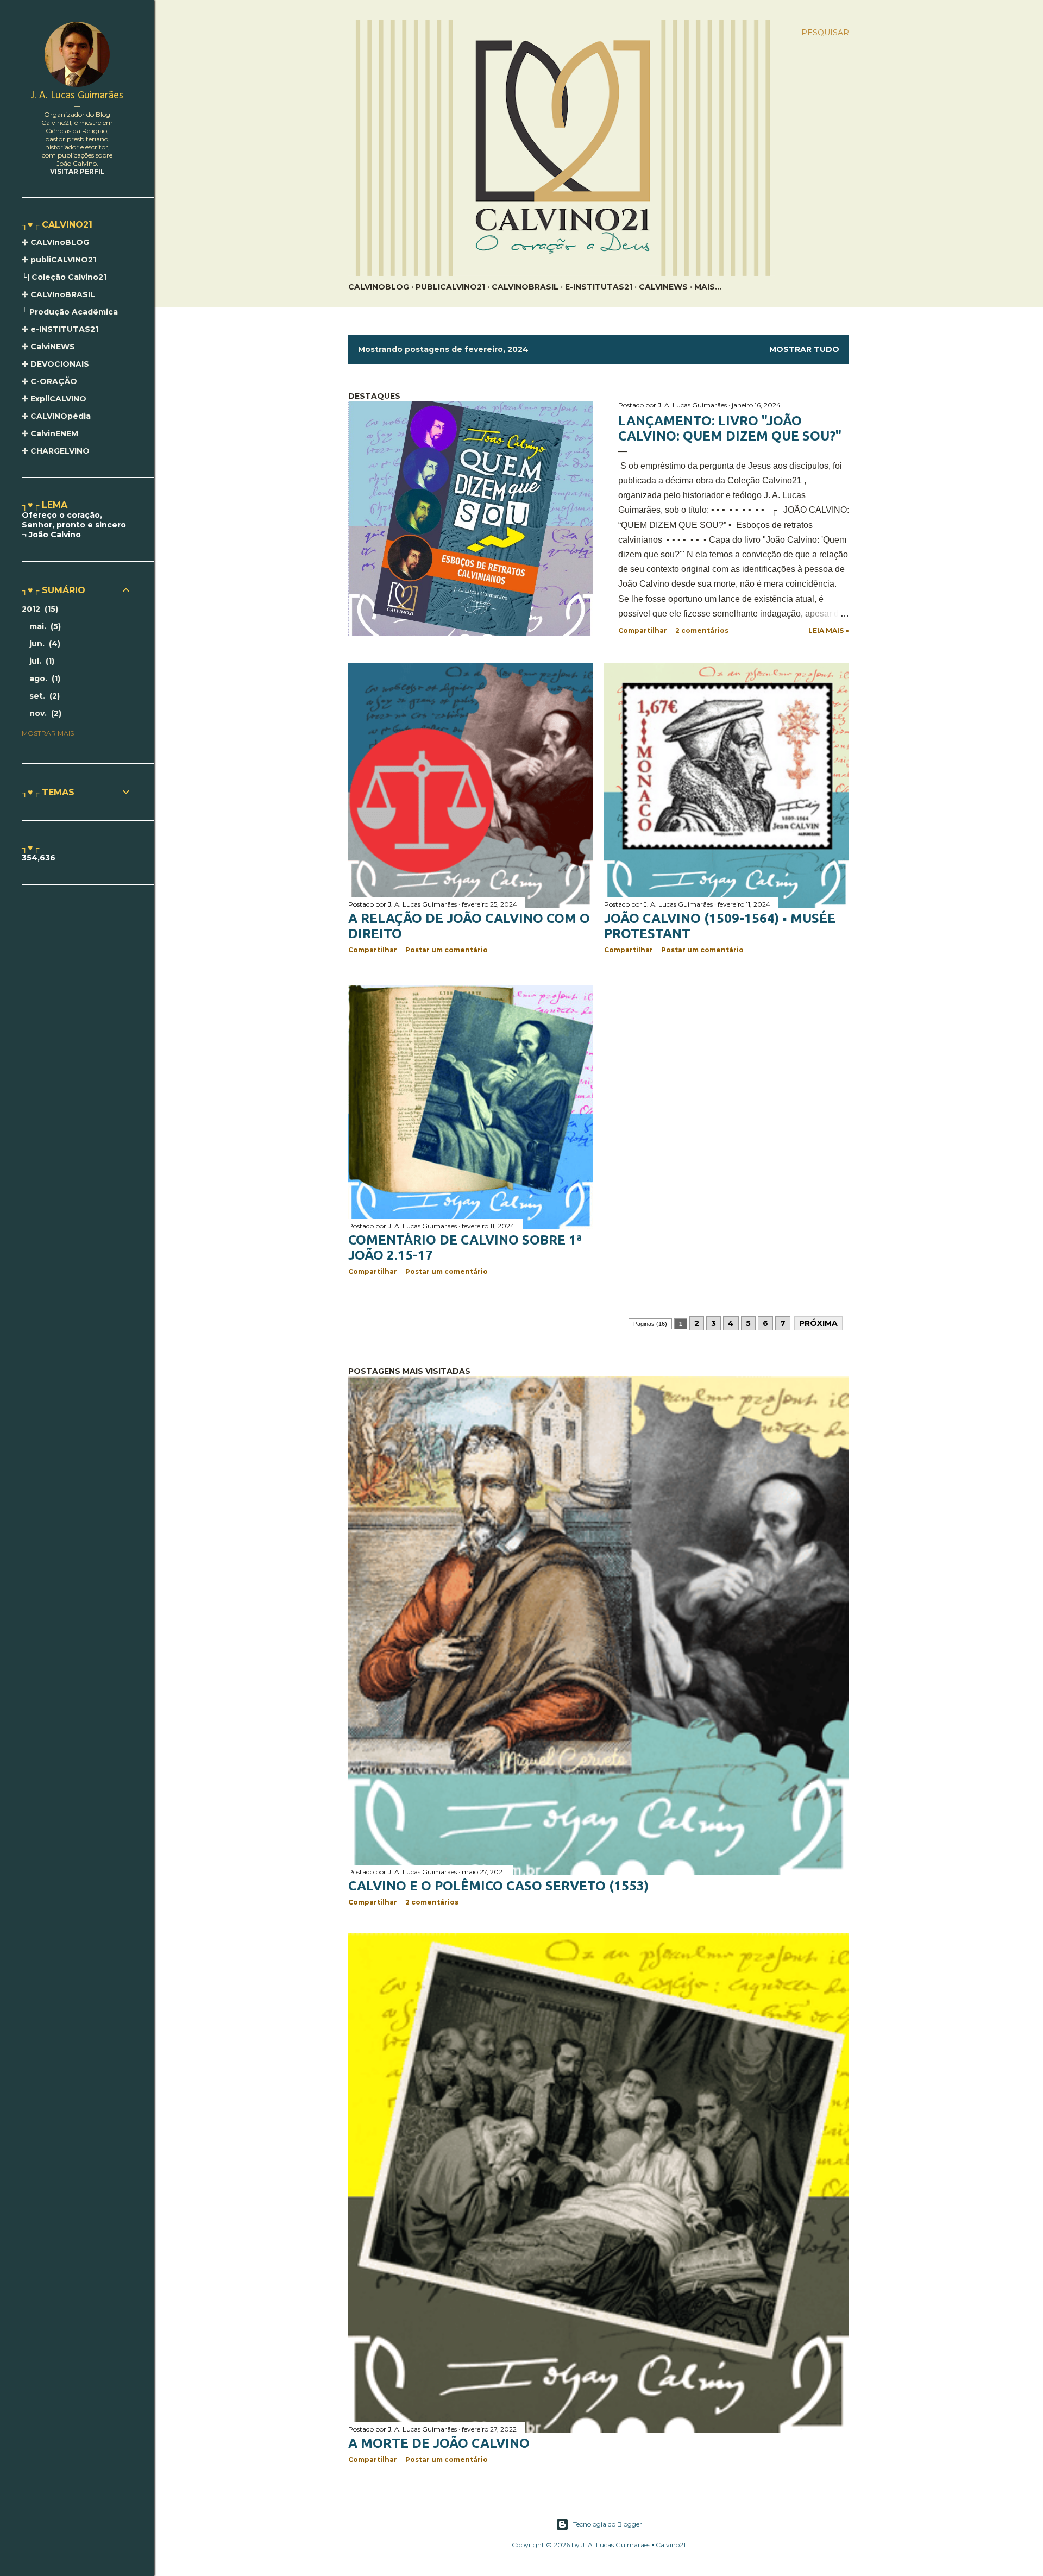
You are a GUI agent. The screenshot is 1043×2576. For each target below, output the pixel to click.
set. (43, 696)
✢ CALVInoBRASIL (58, 294)
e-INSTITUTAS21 (599, 287)
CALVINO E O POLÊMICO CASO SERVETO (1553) (498, 1886)
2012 (39, 609)
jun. (43, 644)
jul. (40, 661)
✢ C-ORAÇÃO (49, 381)
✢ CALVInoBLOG (55, 242)
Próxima (818, 1323)
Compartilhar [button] (643, 630)
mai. (44, 626)
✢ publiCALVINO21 (59, 260)
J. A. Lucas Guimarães (77, 96)
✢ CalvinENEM (50, 433)
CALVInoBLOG (379, 287)
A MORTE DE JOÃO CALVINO (439, 2443)
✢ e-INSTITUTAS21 (60, 329)
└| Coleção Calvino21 (64, 277)
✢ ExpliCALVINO (54, 399)
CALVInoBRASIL (525, 287)
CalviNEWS (663, 287)
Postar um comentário (447, 950)
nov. (44, 713)
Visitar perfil (77, 171)
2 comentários (702, 630)
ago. (43, 678)
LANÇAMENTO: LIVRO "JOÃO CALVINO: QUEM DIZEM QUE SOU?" (730, 428)
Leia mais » (829, 630)
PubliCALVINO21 (450, 287)
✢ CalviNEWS (48, 347)
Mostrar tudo (804, 349)
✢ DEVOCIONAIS (55, 364)
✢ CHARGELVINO (56, 451)
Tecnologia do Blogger (608, 2524)
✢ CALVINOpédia (56, 416)
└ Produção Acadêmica (70, 312)
